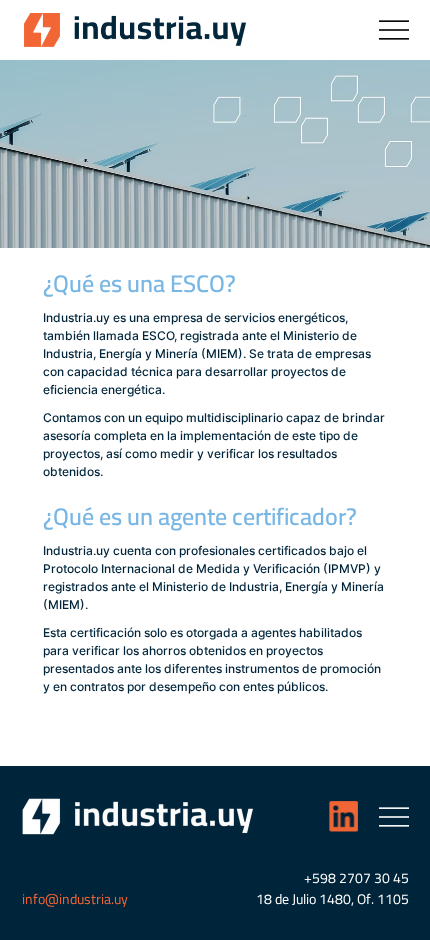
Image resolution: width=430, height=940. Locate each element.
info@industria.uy (75, 899)
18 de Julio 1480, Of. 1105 (332, 899)
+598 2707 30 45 (356, 878)
